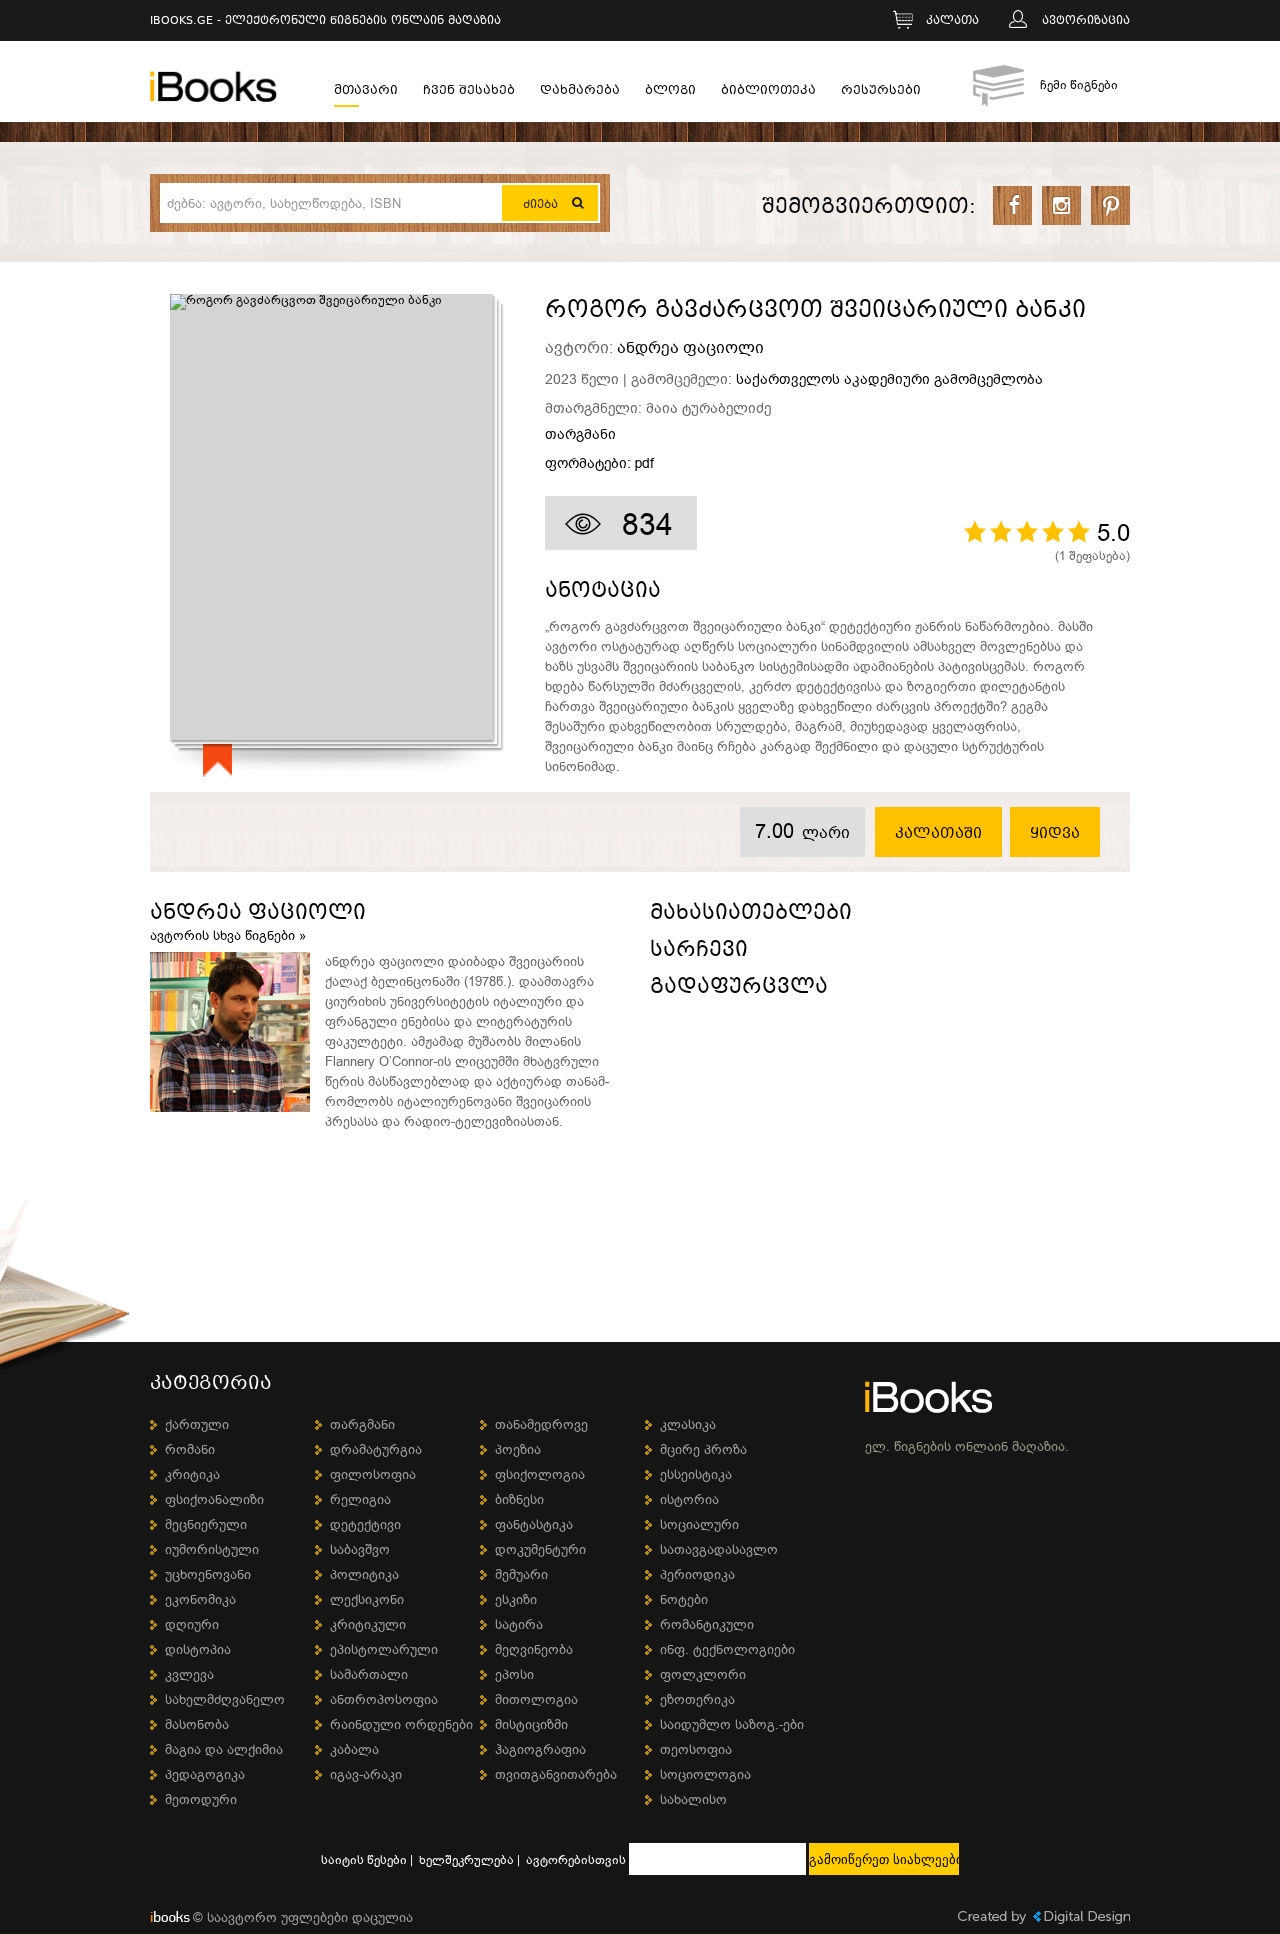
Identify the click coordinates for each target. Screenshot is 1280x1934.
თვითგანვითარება (556, 1774)
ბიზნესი (519, 1499)
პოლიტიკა (364, 1574)
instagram (1061, 205)
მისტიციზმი (531, 1724)
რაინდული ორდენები (401, 1724)
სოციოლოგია (705, 1774)
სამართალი (369, 1674)
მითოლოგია (536, 1699)
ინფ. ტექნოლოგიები (727, 1649)
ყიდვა (1055, 834)
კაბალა (354, 1749)
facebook (1012, 205)
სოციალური (699, 1524)
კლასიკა (688, 1424)
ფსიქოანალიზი (214, 1499)
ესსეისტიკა (696, 1474)
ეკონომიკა (200, 1599)
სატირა (519, 1624)
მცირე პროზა (703, 1449)
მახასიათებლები (751, 915)
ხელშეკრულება (466, 1860)
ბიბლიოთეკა (768, 92)
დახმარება (580, 92)
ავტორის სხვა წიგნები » (228, 935)
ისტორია (689, 1499)
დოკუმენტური (540, 1549)
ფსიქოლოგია (540, 1474)
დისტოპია (198, 1649)
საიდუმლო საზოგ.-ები (732, 1724)
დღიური (192, 1624)
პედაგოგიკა (205, 1774)
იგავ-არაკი (366, 1774)
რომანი (190, 1449)
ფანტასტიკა (534, 1524)
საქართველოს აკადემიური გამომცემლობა (889, 379)
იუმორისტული (212, 1549)
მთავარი (366, 92)
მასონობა (197, 1724)
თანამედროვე (541, 1424)
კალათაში (938, 834)
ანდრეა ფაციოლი (690, 348)
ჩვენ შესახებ (469, 92)
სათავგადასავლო (719, 1549)
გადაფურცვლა (739, 989)
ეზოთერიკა (697, 1699)
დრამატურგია (376, 1449)
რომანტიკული (707, 1624)
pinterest (1110, 205)
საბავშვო (360, 1549)
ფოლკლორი (703, 1674)
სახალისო (693, 1799)
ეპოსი (514, 1674)
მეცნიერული (206, 1524)
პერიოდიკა (697, 1574)
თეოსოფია (696, 1749)
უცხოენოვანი (208, 1574)
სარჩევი (699, 952)
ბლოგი (670, 92)
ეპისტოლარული (384, 1649)
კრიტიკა (192, 1474)
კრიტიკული (368, 1624)
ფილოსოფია (373, 1474)
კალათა (952, 21)
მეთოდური (201, 1799)
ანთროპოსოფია (384, 1699)
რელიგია (360, 1499)
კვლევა (189, 1674)
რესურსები (881, 92)
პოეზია (518, 1449)
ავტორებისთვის (576, 1860)
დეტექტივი (365, 1524)
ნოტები (684, 1599)
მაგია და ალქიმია (224, 1749)
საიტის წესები (364, 1860)
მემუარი (521, 1574)
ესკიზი (516, 1599)
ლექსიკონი (367, 1599)
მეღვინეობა (534, 1649)
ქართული (197, 1424)
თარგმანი (580, 435)
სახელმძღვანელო (225, 1699)
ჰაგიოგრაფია (540, 1749)
